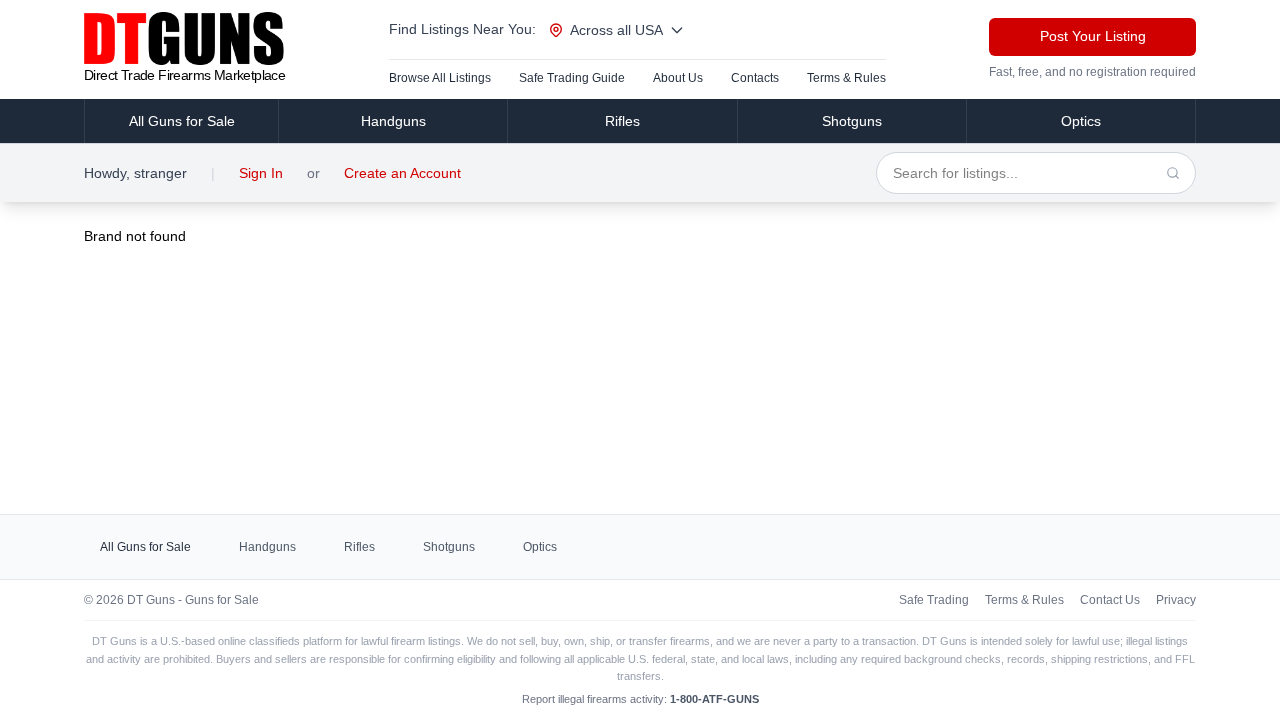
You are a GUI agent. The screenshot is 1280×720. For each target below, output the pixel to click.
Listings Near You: (462, 29)
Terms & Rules (846, 78)
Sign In (261, 173)
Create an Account (402, 173)
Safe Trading (934, 600)
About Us (678, 78)
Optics (1081, 121)
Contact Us (1110, 600)
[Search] (1173, 173)
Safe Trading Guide (572, 78)
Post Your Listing (1093, 36)
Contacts (755, 78)
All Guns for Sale (182, 121)
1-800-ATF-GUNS (714, 699)
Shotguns (852, 121)
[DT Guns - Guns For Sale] (184, 38)
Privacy (1176, 600)
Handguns (393, 121)
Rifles (622, 121)
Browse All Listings (440, 78)
